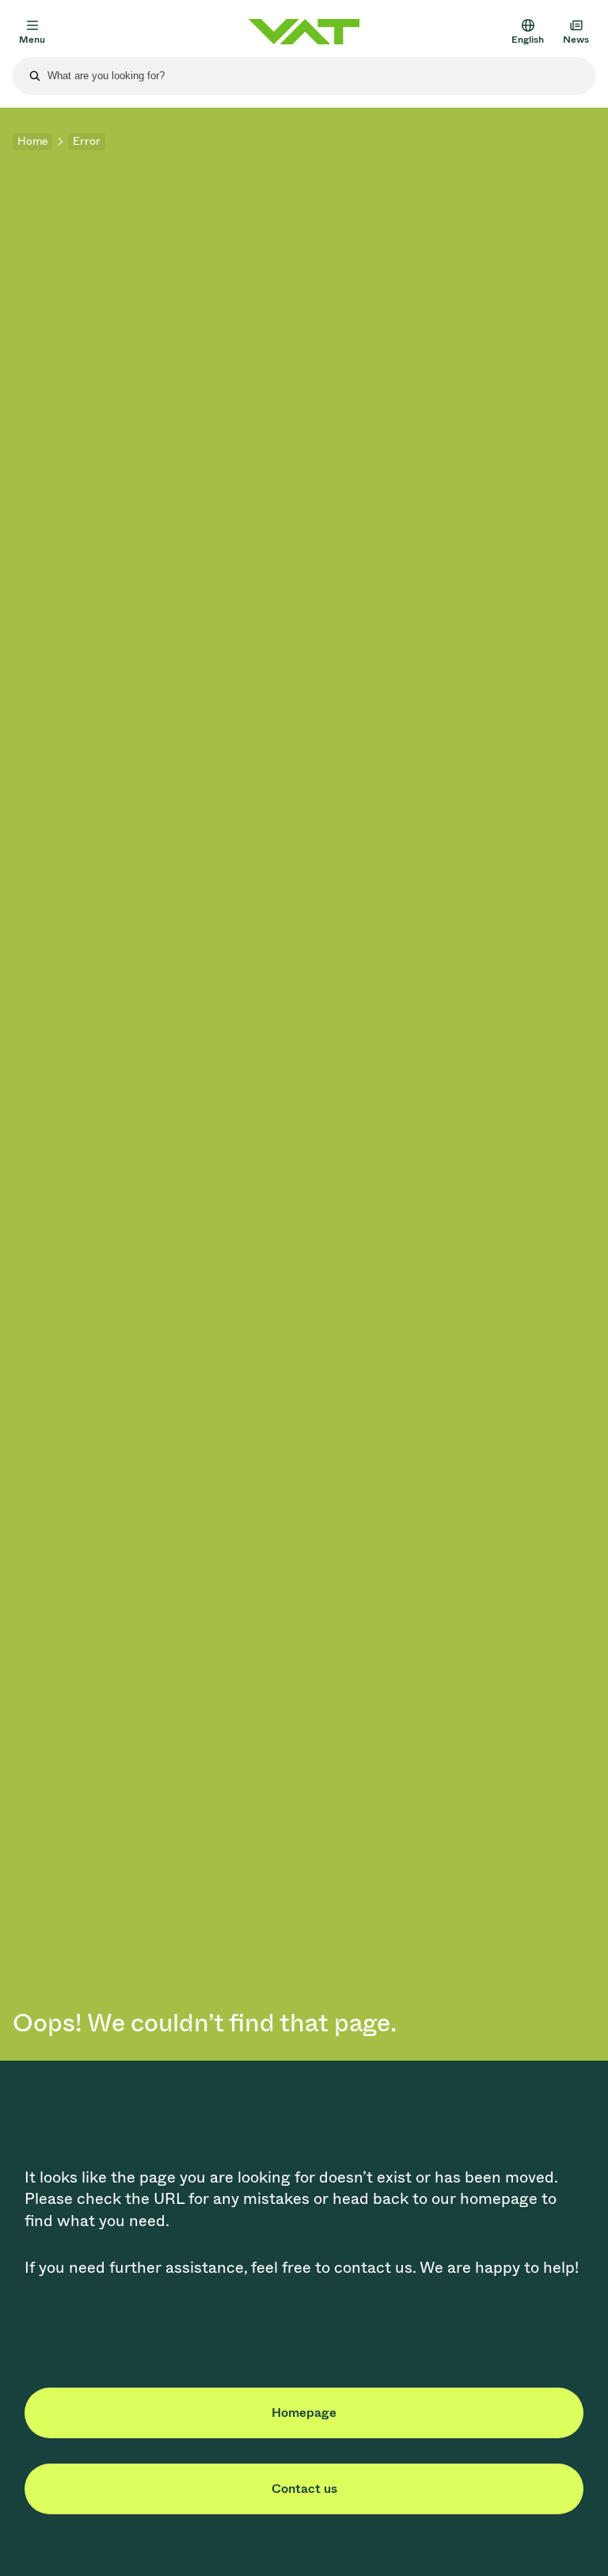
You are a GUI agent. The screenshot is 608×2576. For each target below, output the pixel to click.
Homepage (304, 2413)
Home (32, 141)
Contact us (304, 2489)
